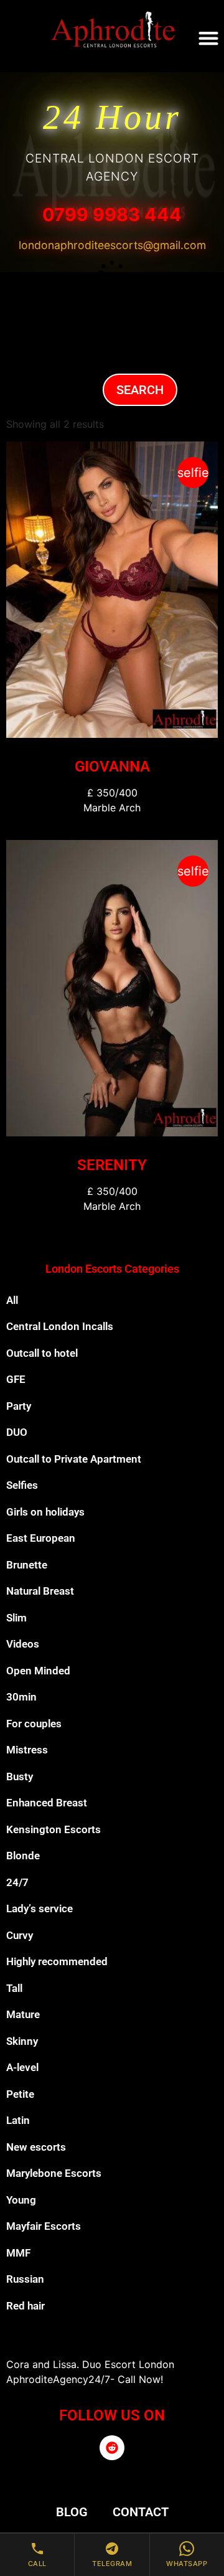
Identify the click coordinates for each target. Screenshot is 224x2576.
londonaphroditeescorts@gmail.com (112, 245)
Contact (141, 2512)
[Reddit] (112, 2448)
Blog (72, 2512)
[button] (208, 38)
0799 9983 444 (112, 215)
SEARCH (140, 390)
